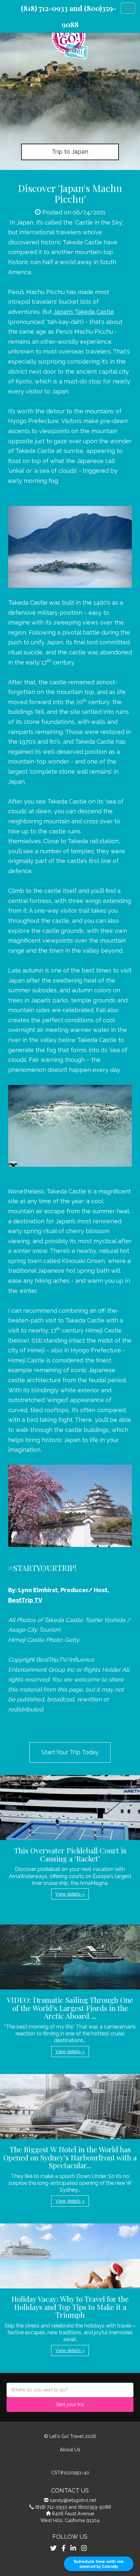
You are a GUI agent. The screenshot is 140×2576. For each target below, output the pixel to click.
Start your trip (70, 2404)
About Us (70, 2449)
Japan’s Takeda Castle (84, 312)
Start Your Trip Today (70, 1752)
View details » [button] (70, 1894)
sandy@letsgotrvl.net (73, 2500)
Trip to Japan (70, 152)
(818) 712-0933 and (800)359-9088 (73, 2507)
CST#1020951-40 (70, 2473)
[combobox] (70, 2390)
